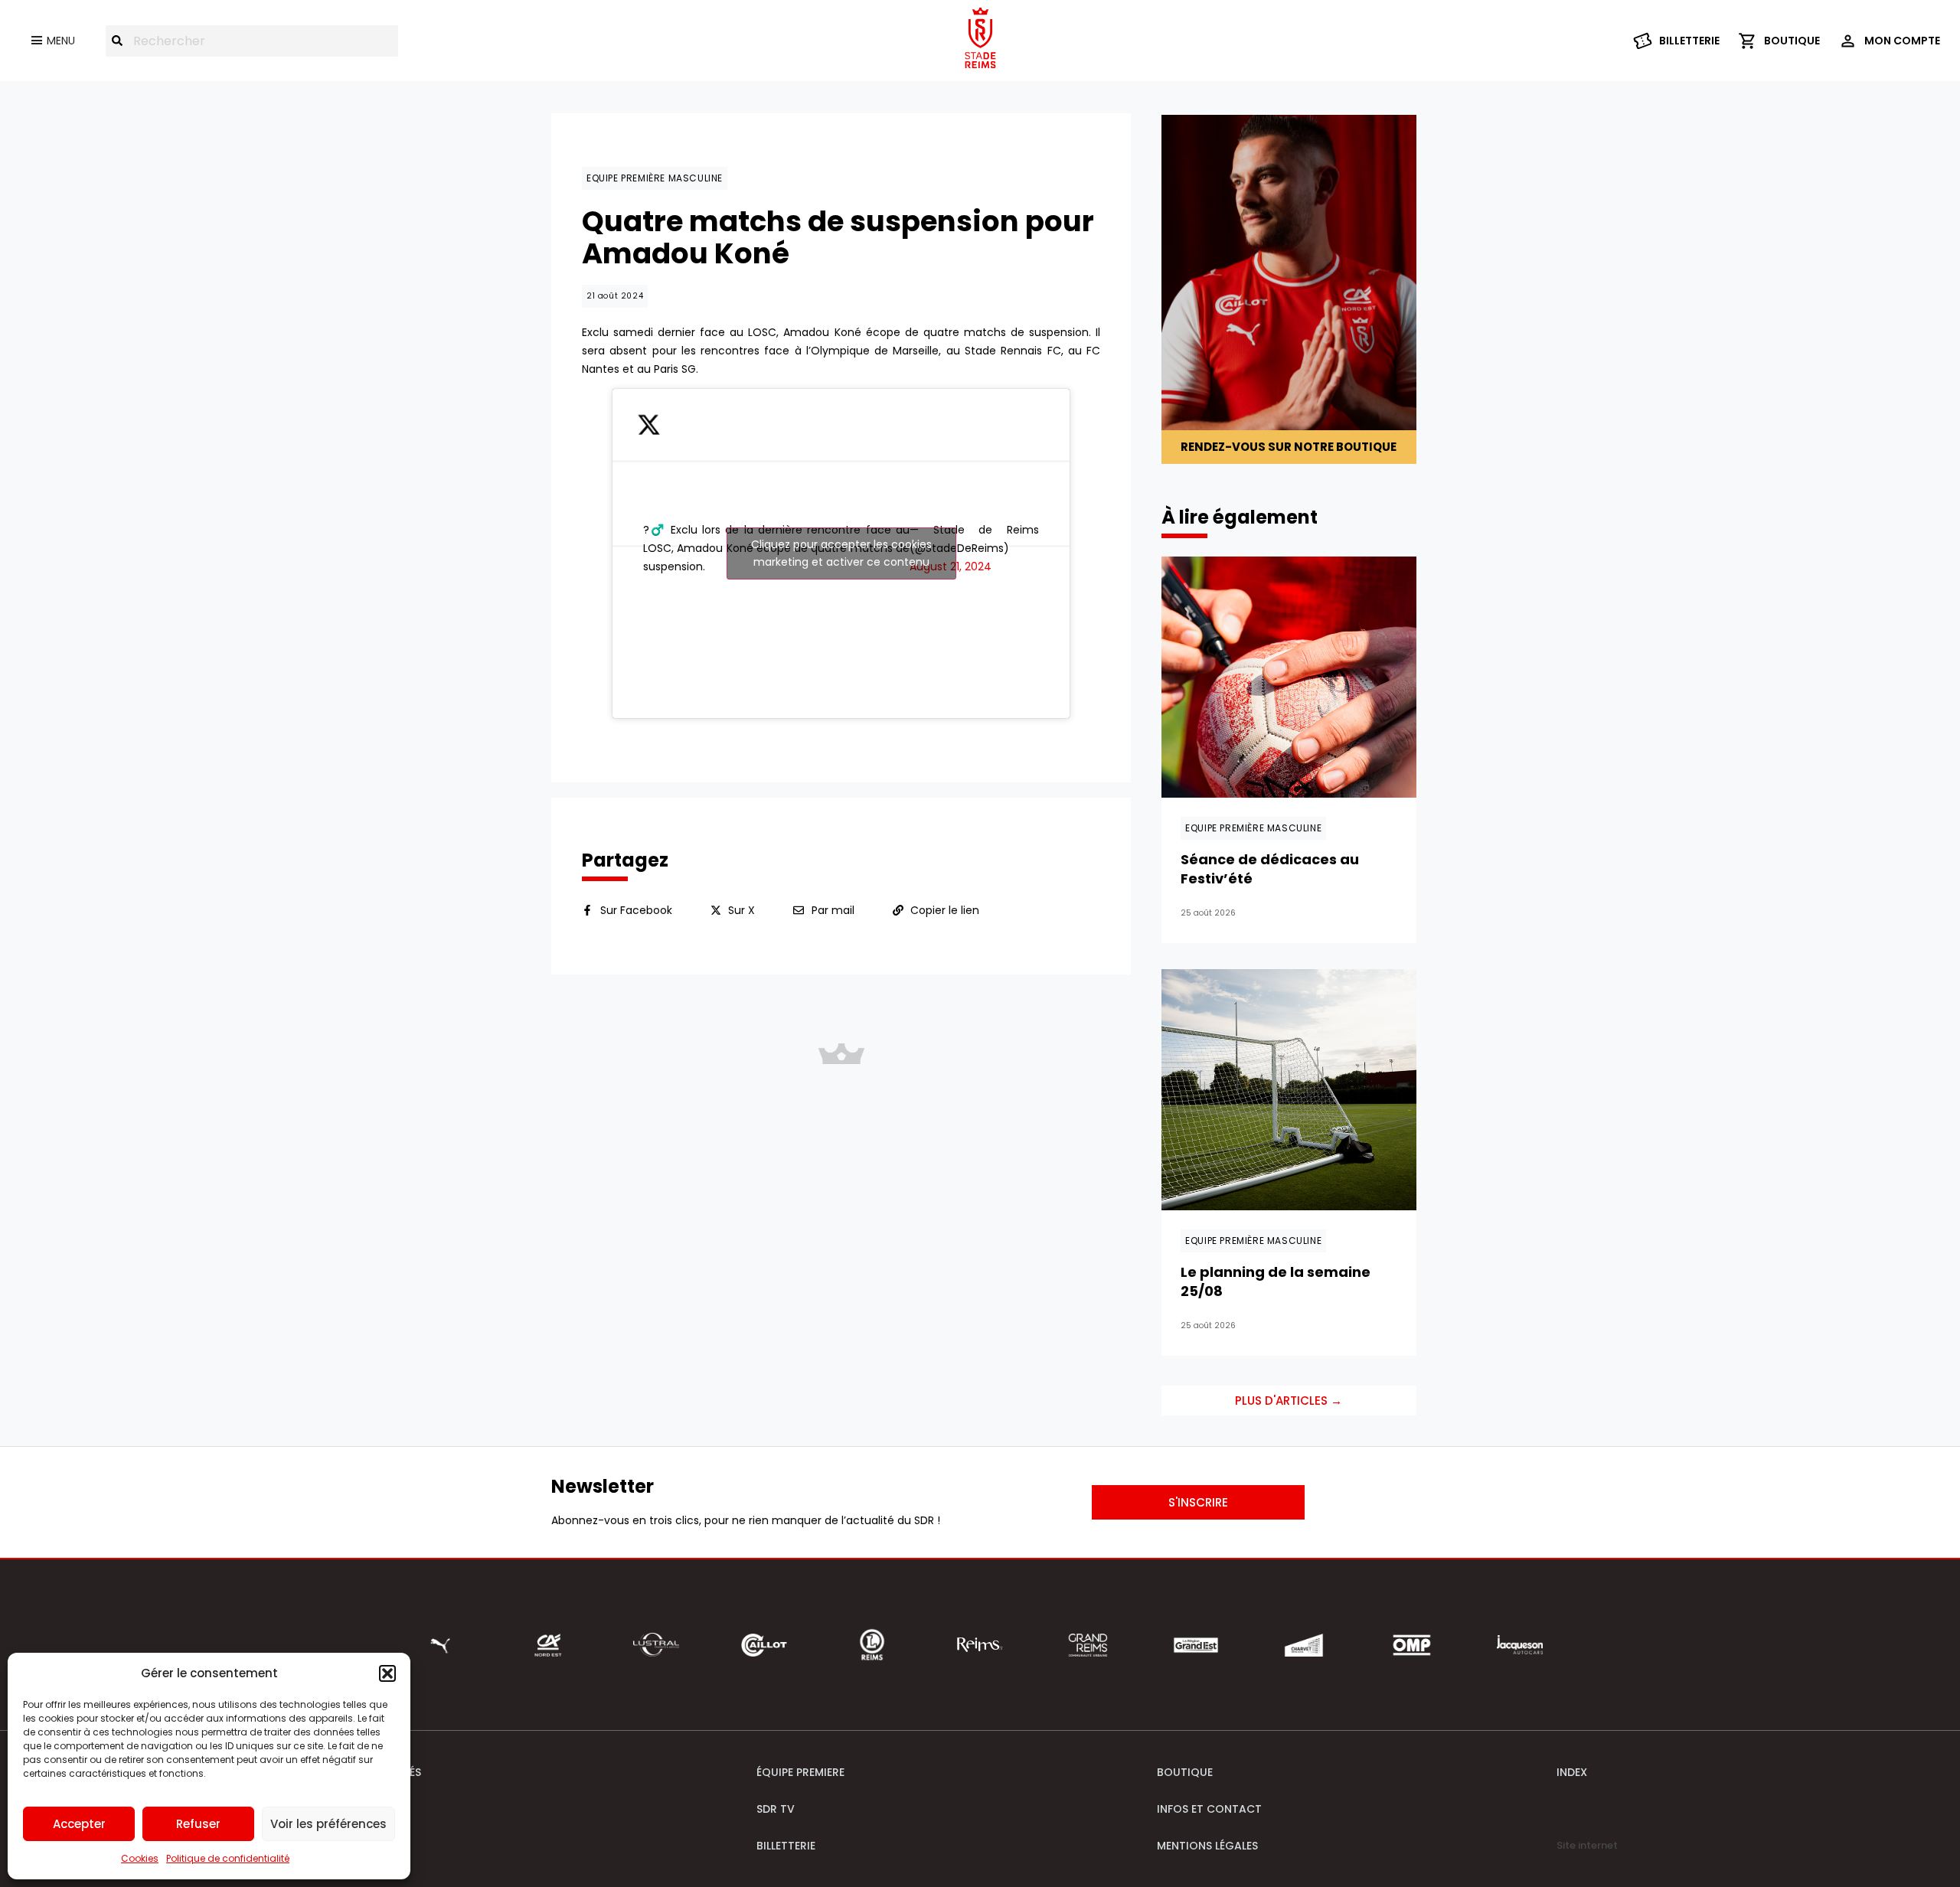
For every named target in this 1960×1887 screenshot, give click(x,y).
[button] (387, 1673)
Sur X (742, 910)
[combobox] (252, 41)
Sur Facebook (636, 910)
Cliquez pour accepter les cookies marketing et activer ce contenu (841, 553)
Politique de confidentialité (228, 1858)
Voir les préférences (328, 1824)
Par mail (833, 910)
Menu (61, 41)
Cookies (140, 1858)
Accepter (79, 1824)
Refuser (198, 1824)
